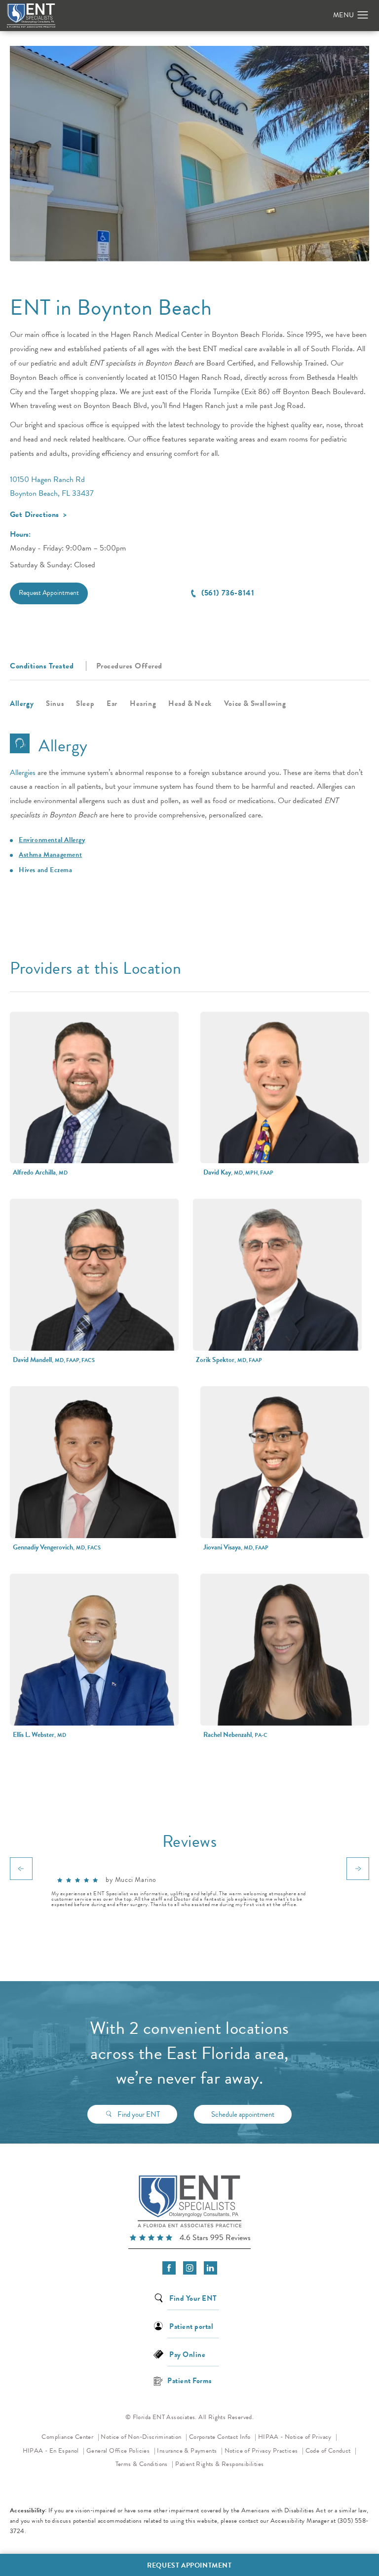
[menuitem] (169, 2268)
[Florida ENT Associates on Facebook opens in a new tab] (169, 2268)
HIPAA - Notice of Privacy (298, 2437)
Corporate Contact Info (221, 2437)
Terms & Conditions (143, 2464)
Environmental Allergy (52, 840)
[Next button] (358, 1869)
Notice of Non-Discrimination (144, 2437)
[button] (363, 15)
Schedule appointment (243, 2114)
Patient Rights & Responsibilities (219, 2464)
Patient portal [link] (191, 2326)
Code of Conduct (331, 2450)
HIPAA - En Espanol (52, 2451)
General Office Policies (119, 2451)
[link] (189, 2239)
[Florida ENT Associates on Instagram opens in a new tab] (190, 2268)
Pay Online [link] (187, 2354)
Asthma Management (50, 855)
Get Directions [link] (35, 515)
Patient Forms (189, 2380)
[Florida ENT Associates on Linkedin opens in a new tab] (210, 2268)
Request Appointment (49, 593)
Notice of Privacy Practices (264, 2450)
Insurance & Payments (188, 2451)
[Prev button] (21, 1869)
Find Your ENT (193, 2298)
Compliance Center (68, 2437)
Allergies (23, 773)
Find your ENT (139, 2114)
